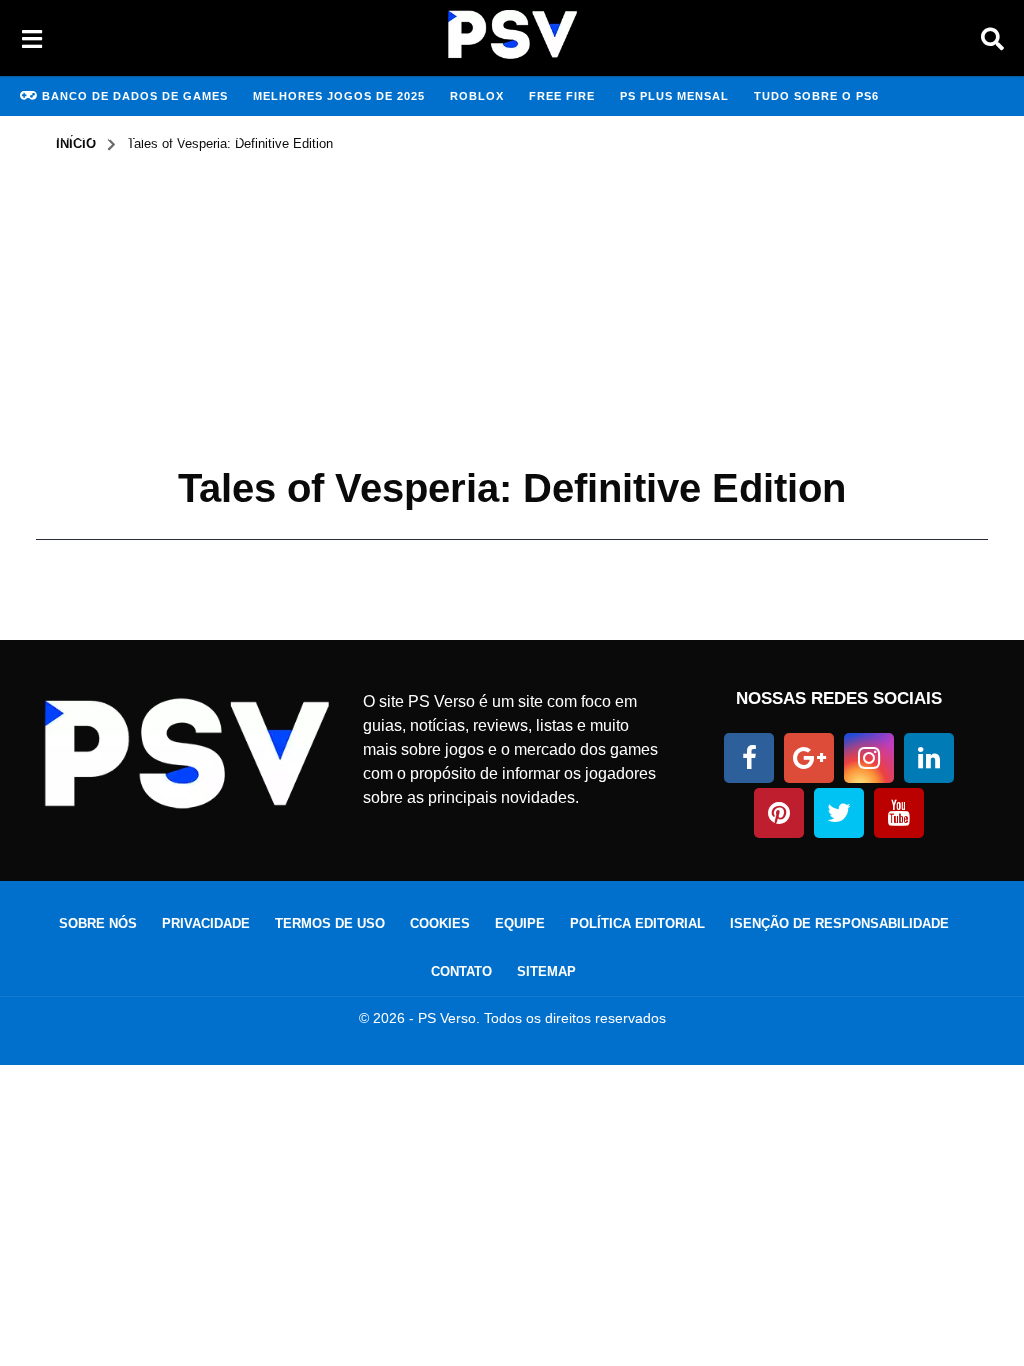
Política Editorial (637, 923)
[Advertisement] (512, 303)
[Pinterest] (779, 813)
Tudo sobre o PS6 (816, 96)
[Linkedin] (929, 758)
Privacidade (206, 923)
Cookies (440, 923)
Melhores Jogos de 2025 (339, 96)
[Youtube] (899, 813)
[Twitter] (839, 813)
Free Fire (562, 96)
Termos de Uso (330, 923)
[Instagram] (869, 758)
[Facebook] (749, 758)
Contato (461, 971)
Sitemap (546, 971)
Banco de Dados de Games (135, 96)
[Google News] (809, 758)
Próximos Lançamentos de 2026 (130, 136)
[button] (31, 38)
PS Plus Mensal (674, 96)
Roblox (477, 96)
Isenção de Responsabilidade (839, 923)
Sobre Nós (98, 923)
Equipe (520, 923)
